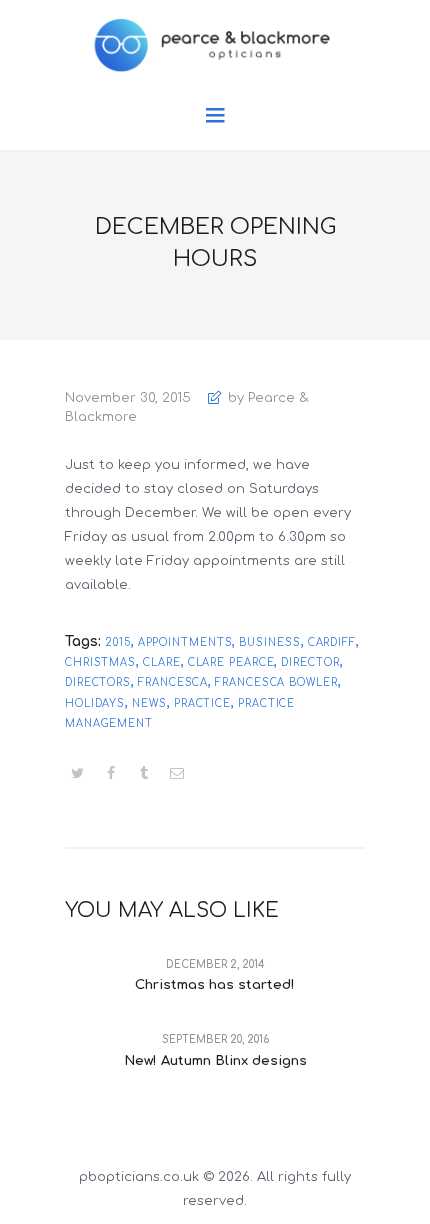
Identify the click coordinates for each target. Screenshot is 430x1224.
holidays (95, 703)
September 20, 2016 (215, 1039)
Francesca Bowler (276, 682)
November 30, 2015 (128, 398)
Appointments (185, 642)
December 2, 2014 (215, 964)
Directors (98, 682)
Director (310, 662)
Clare (162, 662)
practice (202, 703)
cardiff (332, 642)
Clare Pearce (231, 662)
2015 (118, 642)
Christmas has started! (215, 985)
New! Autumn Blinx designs (215, 1061)
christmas (100, 662)
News (149, 703)
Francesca (173, 682)
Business (269, 642)
